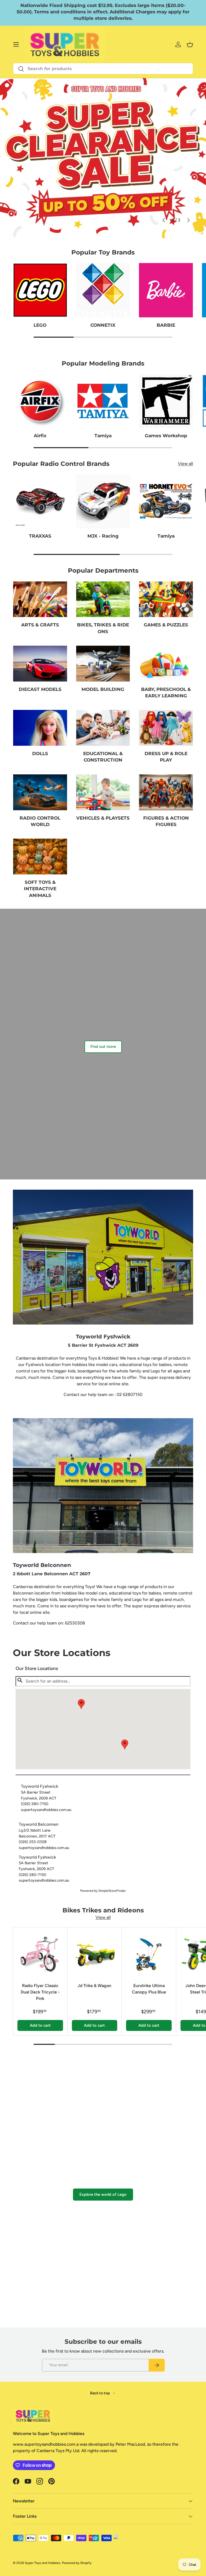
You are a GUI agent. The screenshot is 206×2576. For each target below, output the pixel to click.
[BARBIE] (166, 290)
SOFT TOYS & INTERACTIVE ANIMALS (40, 889)
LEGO (40, 325)
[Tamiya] (103, 401)
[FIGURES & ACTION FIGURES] (166, 792)
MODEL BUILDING (103, 689)
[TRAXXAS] (40, 501)
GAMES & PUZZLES (166, 625)
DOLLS (40, 753)
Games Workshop (166, 435)
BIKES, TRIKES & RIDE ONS (103, 628)
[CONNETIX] (103, 290)
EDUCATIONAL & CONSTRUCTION (103, 757)
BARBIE (166, 325)
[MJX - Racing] (103, 501)
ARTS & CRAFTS (40, 625)
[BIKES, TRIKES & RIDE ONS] (103, 599)
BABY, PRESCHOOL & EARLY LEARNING (166, 692)
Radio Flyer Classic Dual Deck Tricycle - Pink (40, 1992)
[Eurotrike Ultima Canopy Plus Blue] (149, 1954)
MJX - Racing (103, 536)
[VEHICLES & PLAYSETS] (103, 792)
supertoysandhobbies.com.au (46, 1810)
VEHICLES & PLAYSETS (103, 818)
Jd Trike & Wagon (94, 1986)
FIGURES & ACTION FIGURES (166, 821)
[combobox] (103, 69)
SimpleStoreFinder (112, 1891)
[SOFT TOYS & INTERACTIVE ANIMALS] (40, 857)
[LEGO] (40, 290)
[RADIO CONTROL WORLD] (40, 792)
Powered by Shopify (77, 2563)
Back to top (100, 2393)
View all (185, 464)
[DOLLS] (40, 728)
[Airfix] (40, 401)
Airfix (40, 435)
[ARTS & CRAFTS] (40, 599)
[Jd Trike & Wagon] (95, 1954)
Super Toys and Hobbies (43, 2563)
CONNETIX (103, 325)
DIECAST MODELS (40, 689)
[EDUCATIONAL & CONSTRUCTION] (103, 728)
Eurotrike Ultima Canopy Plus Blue (149, 1989)
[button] (125, 1744)
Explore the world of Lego (103, 2194)
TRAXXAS (40, 536)
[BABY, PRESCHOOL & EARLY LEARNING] (166, 664)
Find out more (103, 1047)
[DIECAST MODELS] (40, 664)
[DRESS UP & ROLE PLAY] (166, 728)
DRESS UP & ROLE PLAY (166, 757)
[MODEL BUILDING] (103, 664)
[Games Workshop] (166, 401)
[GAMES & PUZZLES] (166, 599)
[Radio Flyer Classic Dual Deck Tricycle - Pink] (40, 1954)
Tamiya (103, 435)
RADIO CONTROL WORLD (40, 821)
